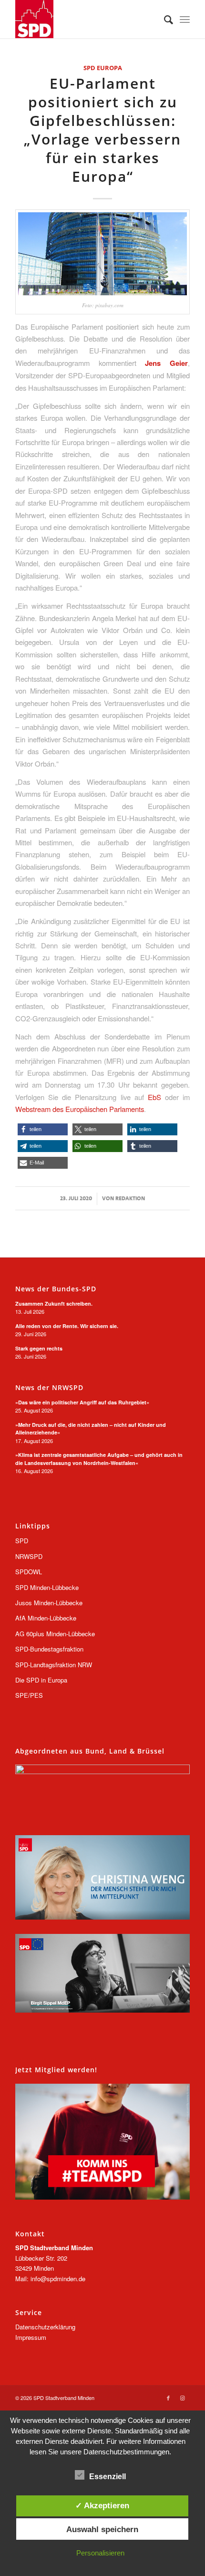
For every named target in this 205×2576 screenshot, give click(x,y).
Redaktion (130, 1198)
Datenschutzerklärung (45, 2327)
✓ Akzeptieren (102, 2505)
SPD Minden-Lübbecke (47, 1587)
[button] (43, 1129)
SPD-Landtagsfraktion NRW (54, 1665)
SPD (22, 1541)
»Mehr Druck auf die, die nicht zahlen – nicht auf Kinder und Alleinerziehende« (91, 1429)
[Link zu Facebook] (168, 2398)
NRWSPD (29, 1556)
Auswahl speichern (102, 2529)
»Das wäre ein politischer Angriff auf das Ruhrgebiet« (82, 1402)
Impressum (31, 2337)
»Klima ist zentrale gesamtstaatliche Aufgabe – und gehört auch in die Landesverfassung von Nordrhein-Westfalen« (99, 1459)
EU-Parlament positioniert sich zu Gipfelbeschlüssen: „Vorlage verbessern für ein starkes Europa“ (102, 130)
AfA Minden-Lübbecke (46, 1618)
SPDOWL (29, 1572)
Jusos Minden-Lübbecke (49, 1603)
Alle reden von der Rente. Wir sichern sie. (67, 1326)
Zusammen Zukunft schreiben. (54, 1304)
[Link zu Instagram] (183, 2398)
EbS (154, 1097)
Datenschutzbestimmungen (126, 2452)
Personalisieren (100, 2553)
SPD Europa (103, 68)
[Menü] (185, 19)
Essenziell (108, 2477)
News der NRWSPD (49, 1388)
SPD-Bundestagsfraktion (49, 1649)
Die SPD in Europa (41, 1680)
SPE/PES (29, 1695)
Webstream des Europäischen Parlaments (80, 1109)
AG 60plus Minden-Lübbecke (55, 1634)
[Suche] (164, 19)
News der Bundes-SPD (56, 1289)
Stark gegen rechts (39, 1348)
